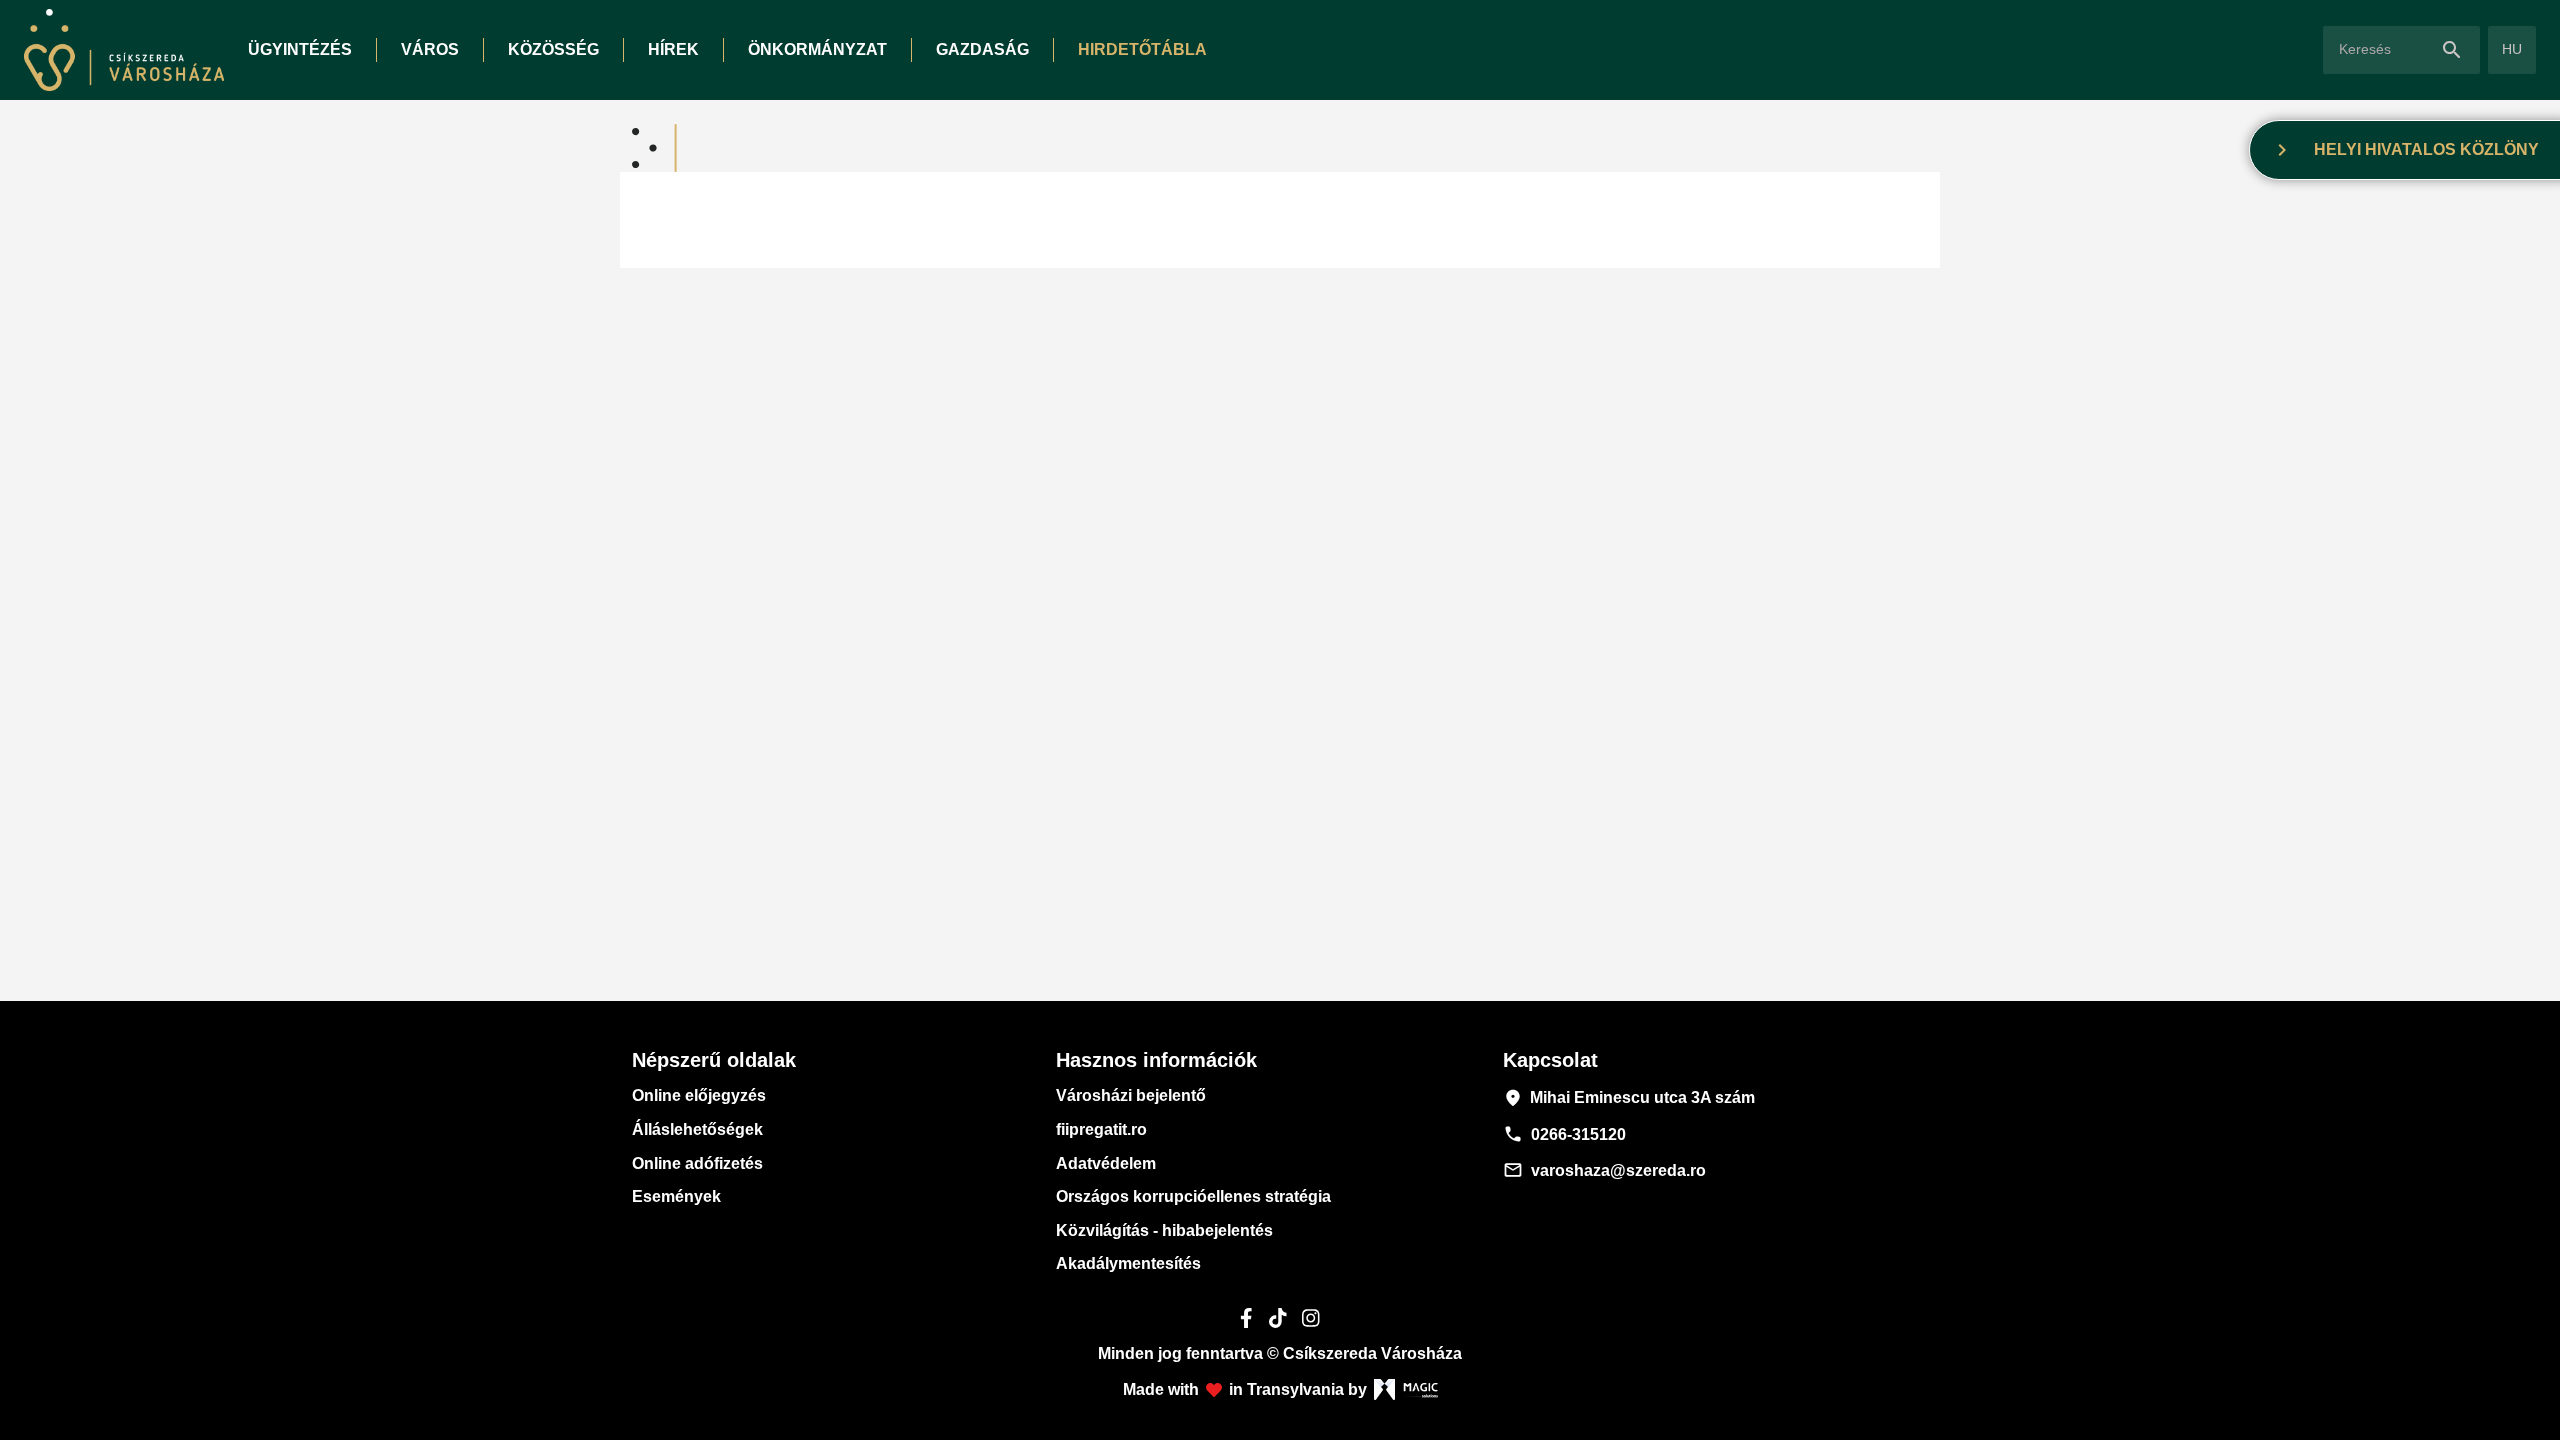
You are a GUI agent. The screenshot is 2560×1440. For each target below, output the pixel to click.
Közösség (553, 49)
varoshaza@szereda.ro (1604, 1170)
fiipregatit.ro (1101, 1129)
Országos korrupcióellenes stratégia (1193, 1196)
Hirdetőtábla (1142, 49)
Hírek (673, 49)
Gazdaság (982, 49)
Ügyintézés (300, 49)
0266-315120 (1564, 1134)
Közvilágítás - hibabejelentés (1164, 1230)
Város (430, 49)
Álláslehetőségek (697, 1129)
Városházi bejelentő (1131, 1095)
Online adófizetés (697, 1163)
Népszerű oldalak (714, 1060)
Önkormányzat (817, 49)
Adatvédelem (1106, 1163)
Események (676, 1196)
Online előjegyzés (699, 1095)
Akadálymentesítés (1128, 1263)
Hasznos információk (1156, 1060)
